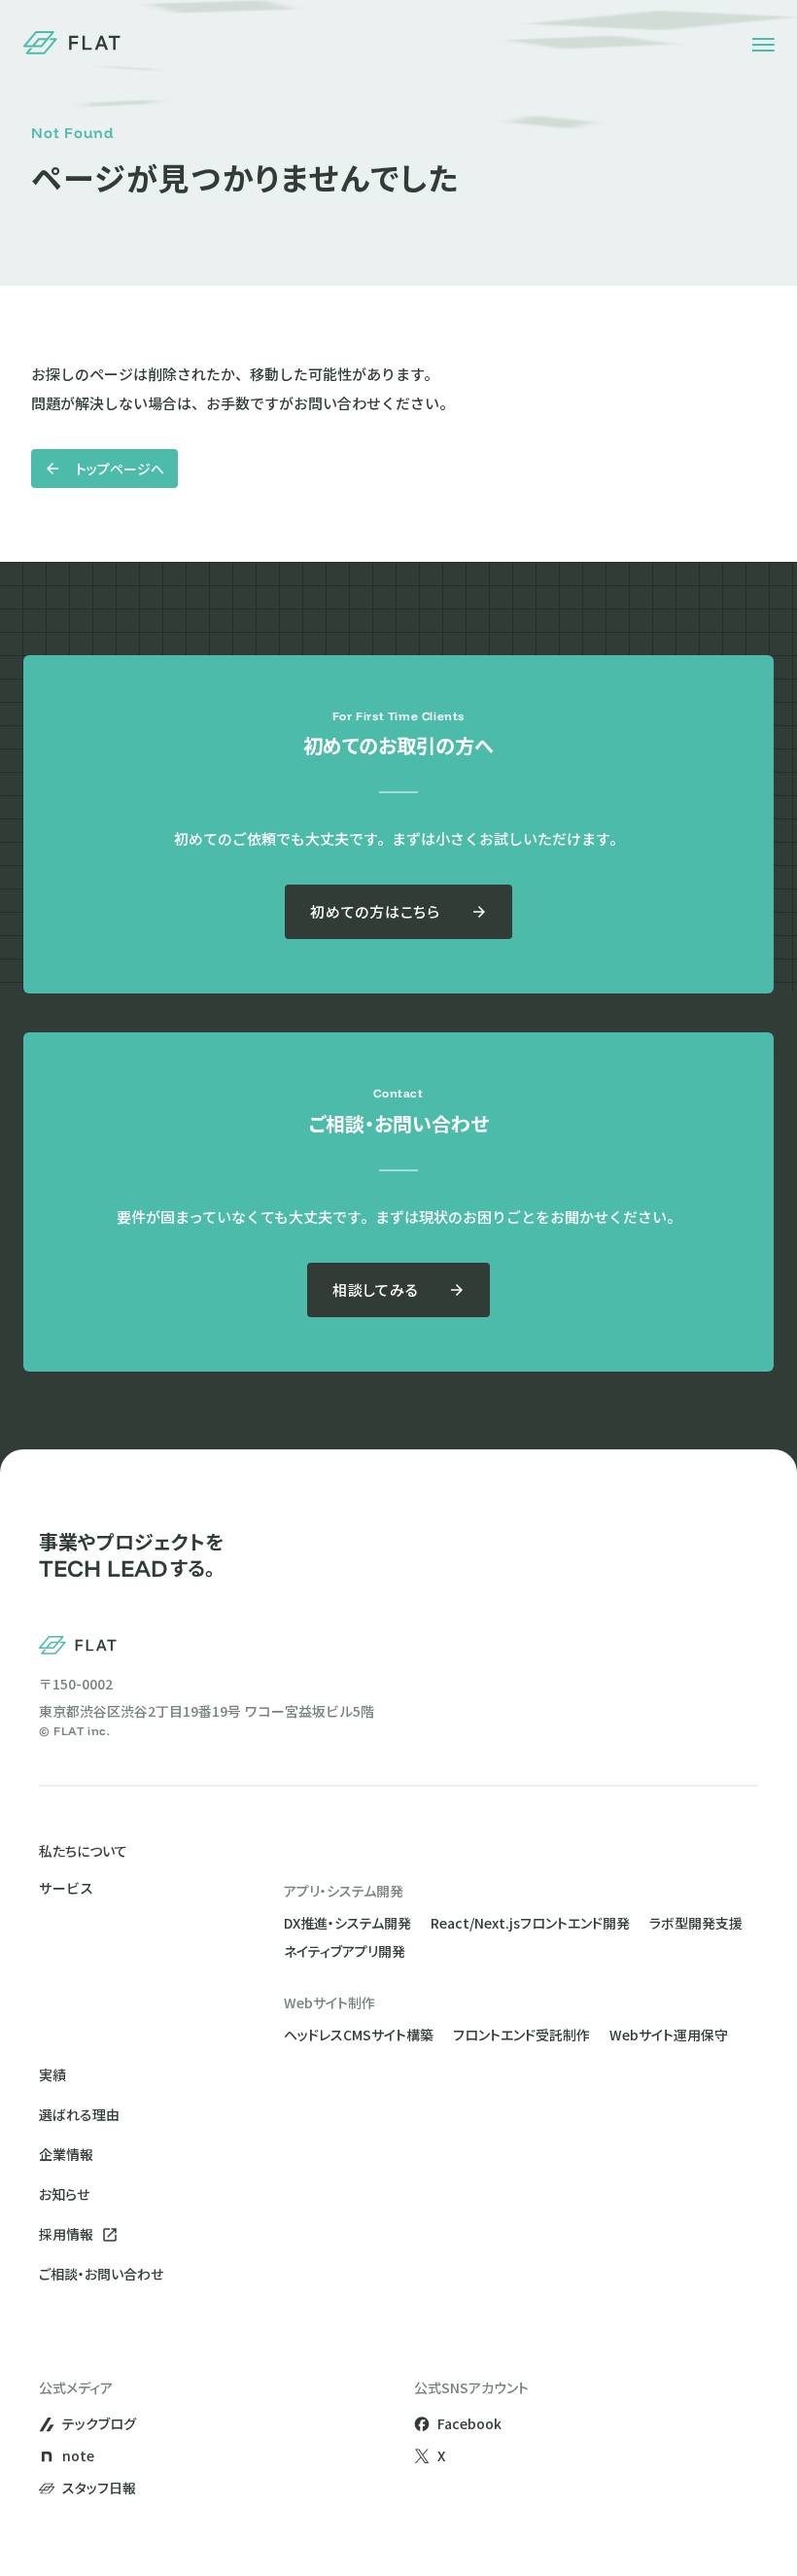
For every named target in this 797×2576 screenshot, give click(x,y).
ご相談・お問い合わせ (101, 2274)
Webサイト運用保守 (669, 2035)
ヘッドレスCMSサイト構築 (359, 2035)
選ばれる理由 (79, 2114)
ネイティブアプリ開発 (345, 1951)
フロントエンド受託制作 (521, 2035)
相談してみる (376, 1289)
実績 (52, 2074)
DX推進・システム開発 (347, 1923)
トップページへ (120, 469)
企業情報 (66, 2154)
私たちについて (83, 1851)
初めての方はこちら (375, 911)
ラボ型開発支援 (696, 1923)
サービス (66, 1889)
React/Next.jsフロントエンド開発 (530, 1923)
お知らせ (64, 2194)
